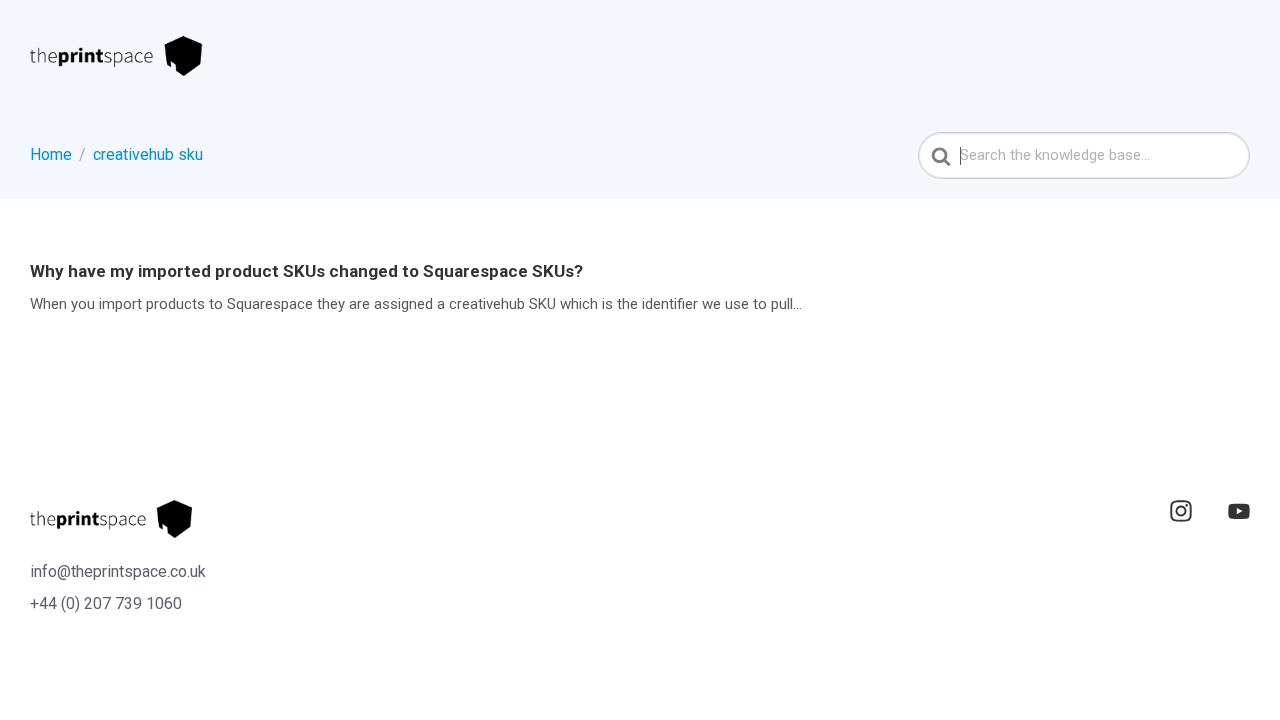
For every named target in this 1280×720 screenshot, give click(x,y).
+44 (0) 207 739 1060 (106, 603)
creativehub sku (148, 154)
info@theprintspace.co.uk (118, 571)
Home (51, 154)
